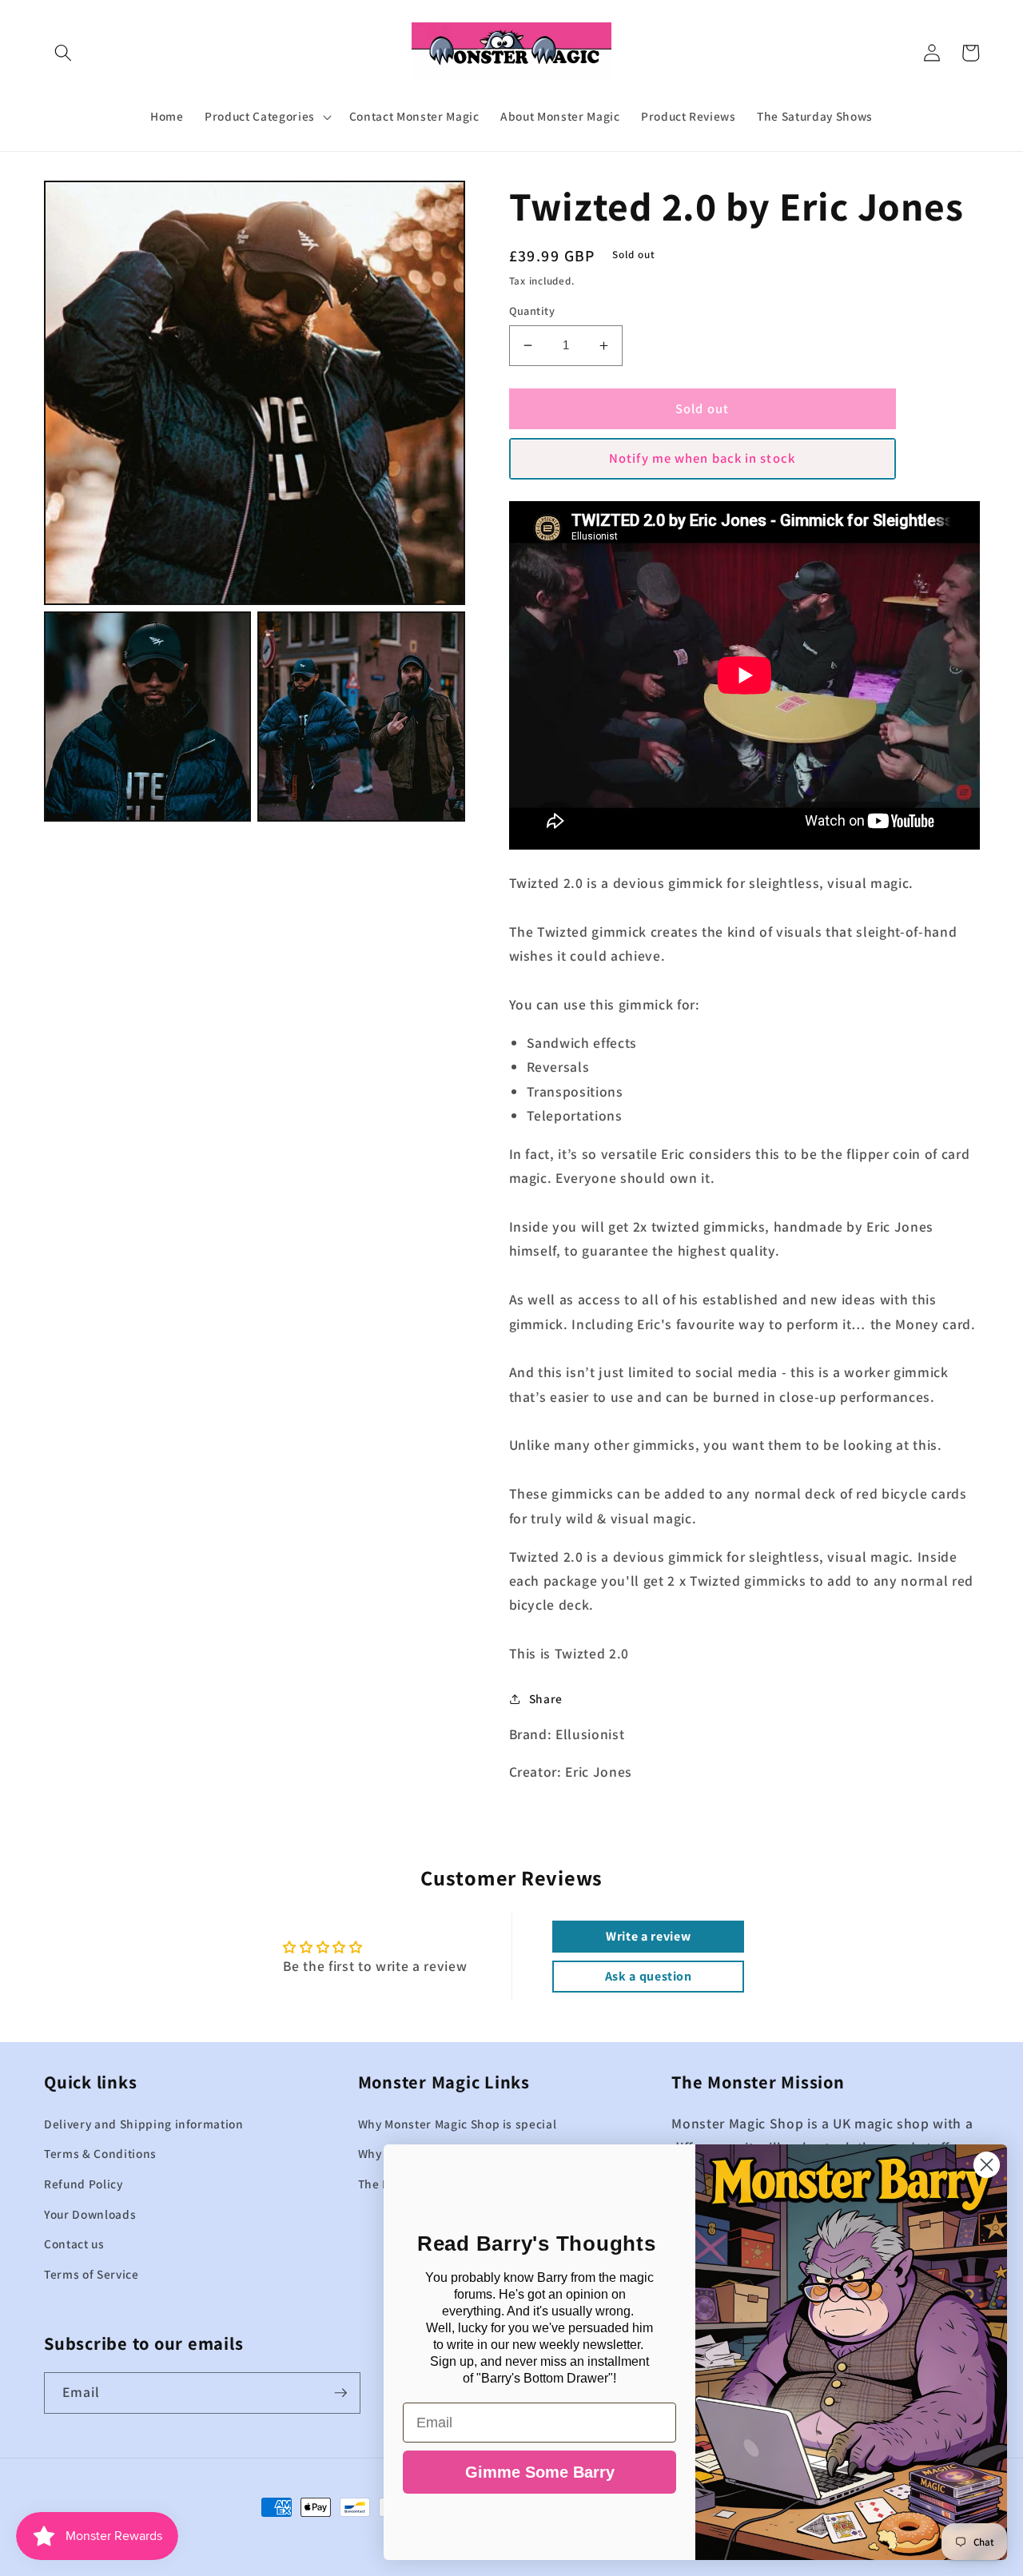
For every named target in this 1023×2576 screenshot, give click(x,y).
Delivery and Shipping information (144, 2124)
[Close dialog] (987, 2165)
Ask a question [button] (649, 1976)
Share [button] (546, 1698)
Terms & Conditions (100, 2153)
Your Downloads (90, 2214)
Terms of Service (92, 2274)
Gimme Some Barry (540, 2472)
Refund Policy (84, 2184)
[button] (63, 53)
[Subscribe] (340, 2393)
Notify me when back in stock (702, 458)
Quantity (532, 311)
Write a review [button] (648, 1936)
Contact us (74, 2244)
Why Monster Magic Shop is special (458, 2124)
